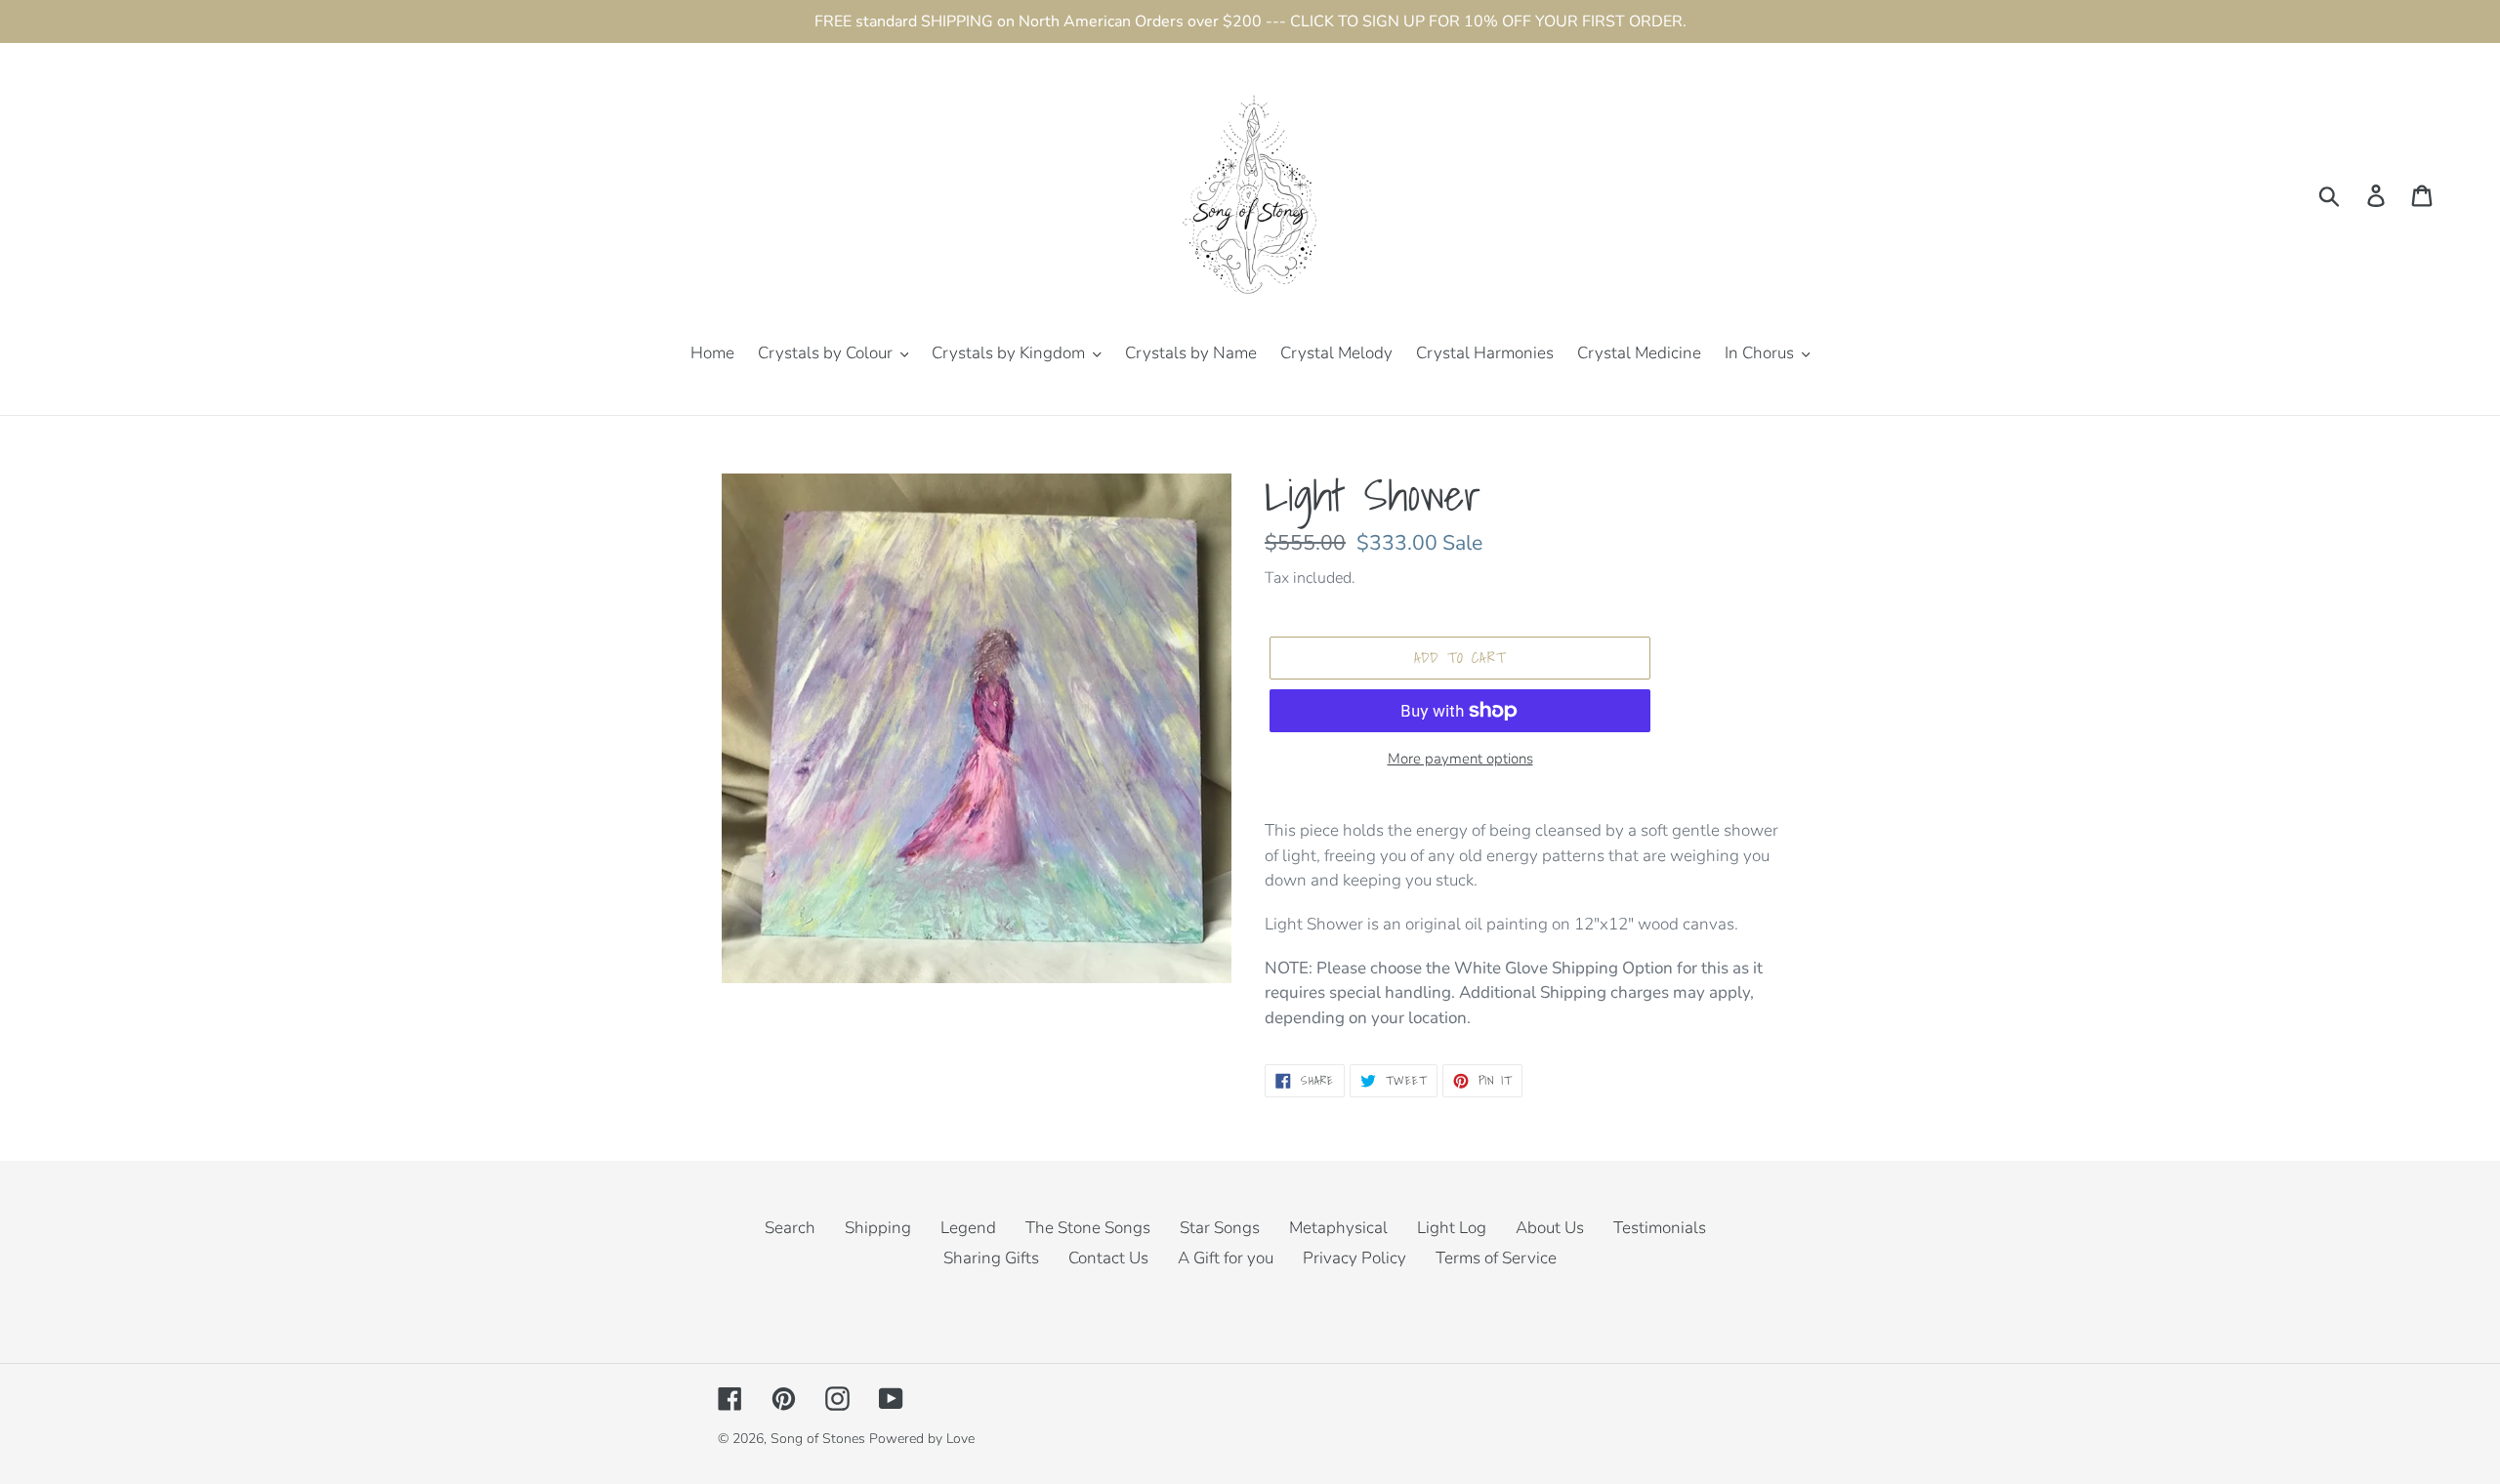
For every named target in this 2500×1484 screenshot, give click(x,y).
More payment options (1460, 759)
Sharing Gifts (991, 1258)
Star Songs (1220, 1228)
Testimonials (1660, 1228)
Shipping (878, 1228)
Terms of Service (1496, 1258)
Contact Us (1108, 1258)
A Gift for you (1226, 1258)
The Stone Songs (1088, 1228)
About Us (1550, 1228)
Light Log (1452, 1228)
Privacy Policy (1354, 1258)
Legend (968, 1228)
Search (790, 1228)
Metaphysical (1338, 1228)
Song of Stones (818, 1439)
